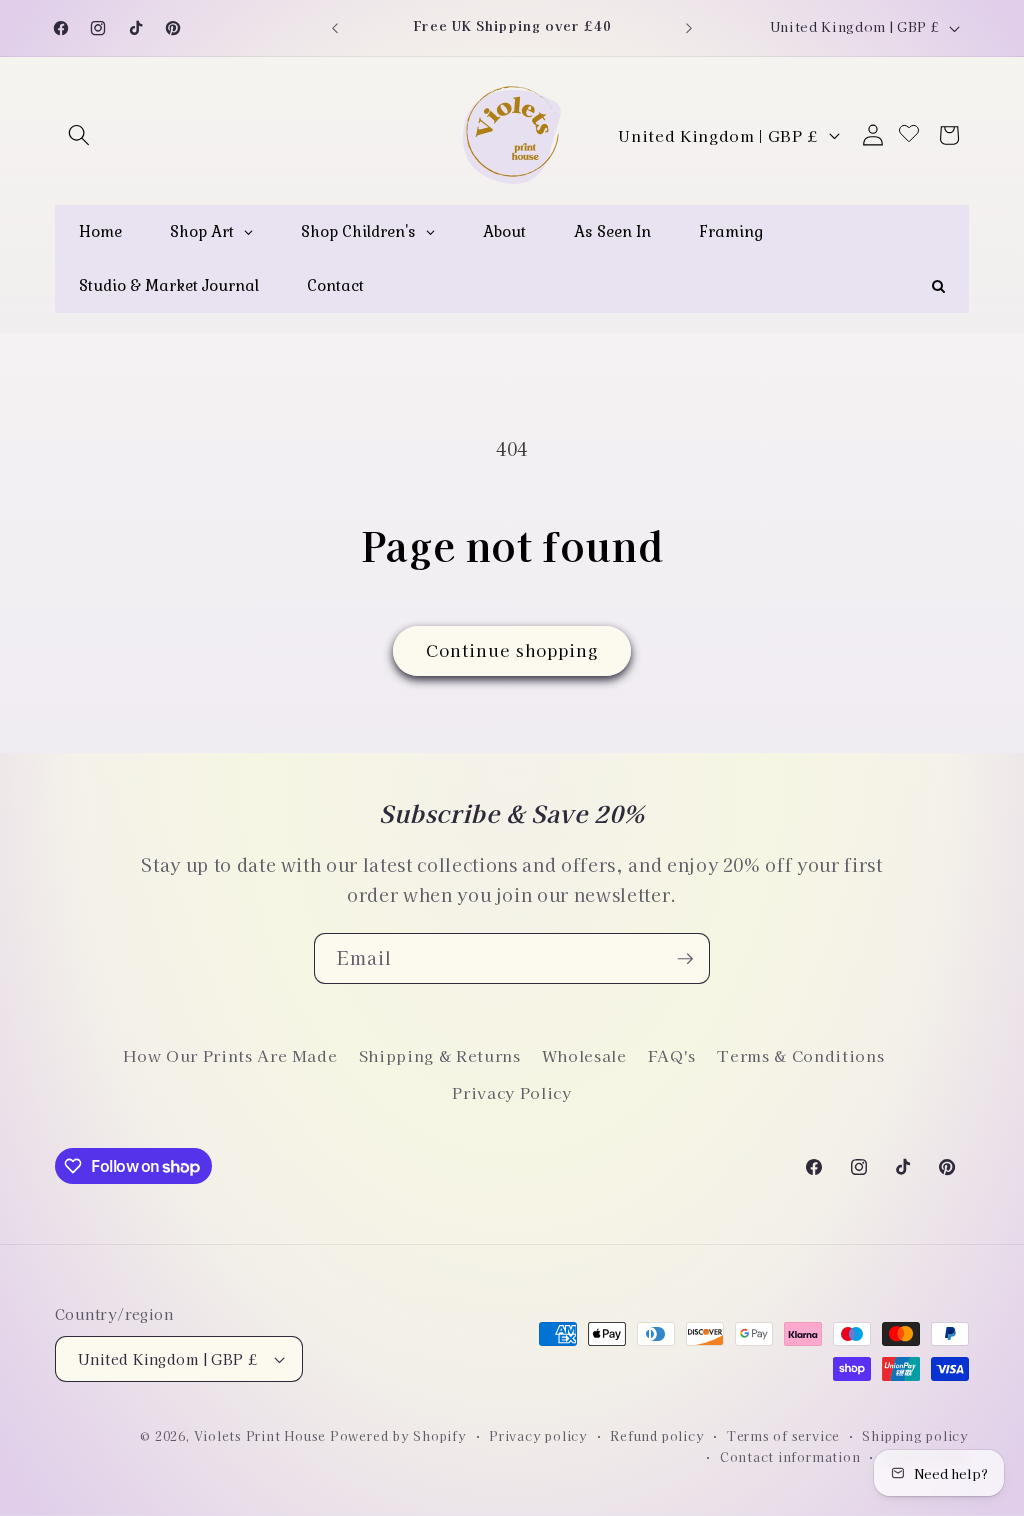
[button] (79, 135)
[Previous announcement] (335, 28)
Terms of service (783, 1435)
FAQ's (672, 1055)
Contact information (790, 1456)
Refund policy (657, 1435)
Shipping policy (915, 1435)
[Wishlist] (909, 134)
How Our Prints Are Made (230, 1055)
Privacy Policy (511, 1092)
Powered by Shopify (398, 1435)
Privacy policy (538, 1435)
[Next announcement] (689, 28)
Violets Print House (260, 1435)
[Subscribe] (685, 959)
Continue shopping (512, 650)
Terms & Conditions (800, 1055)
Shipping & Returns (440, 1055)
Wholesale (584, 1055)
